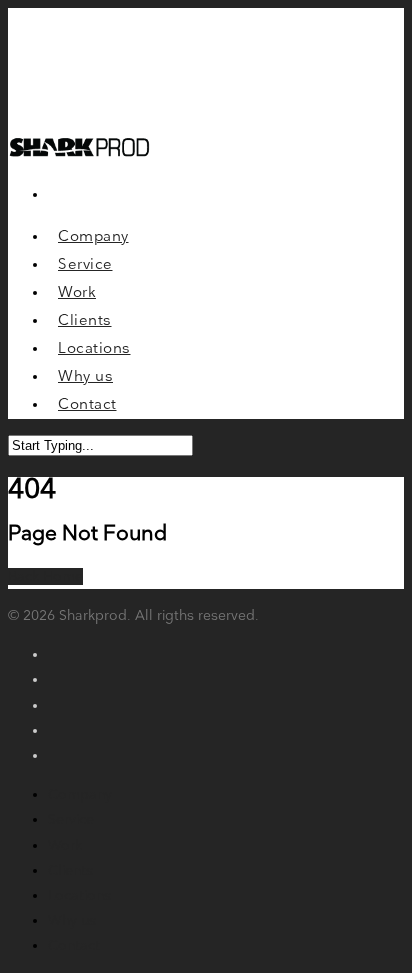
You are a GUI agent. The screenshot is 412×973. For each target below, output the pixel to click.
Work (65, 845)
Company (80, 794)
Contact (74, 945)
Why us (72, 920)
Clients (70, 870)
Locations (79, 895)
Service (71, 819)
